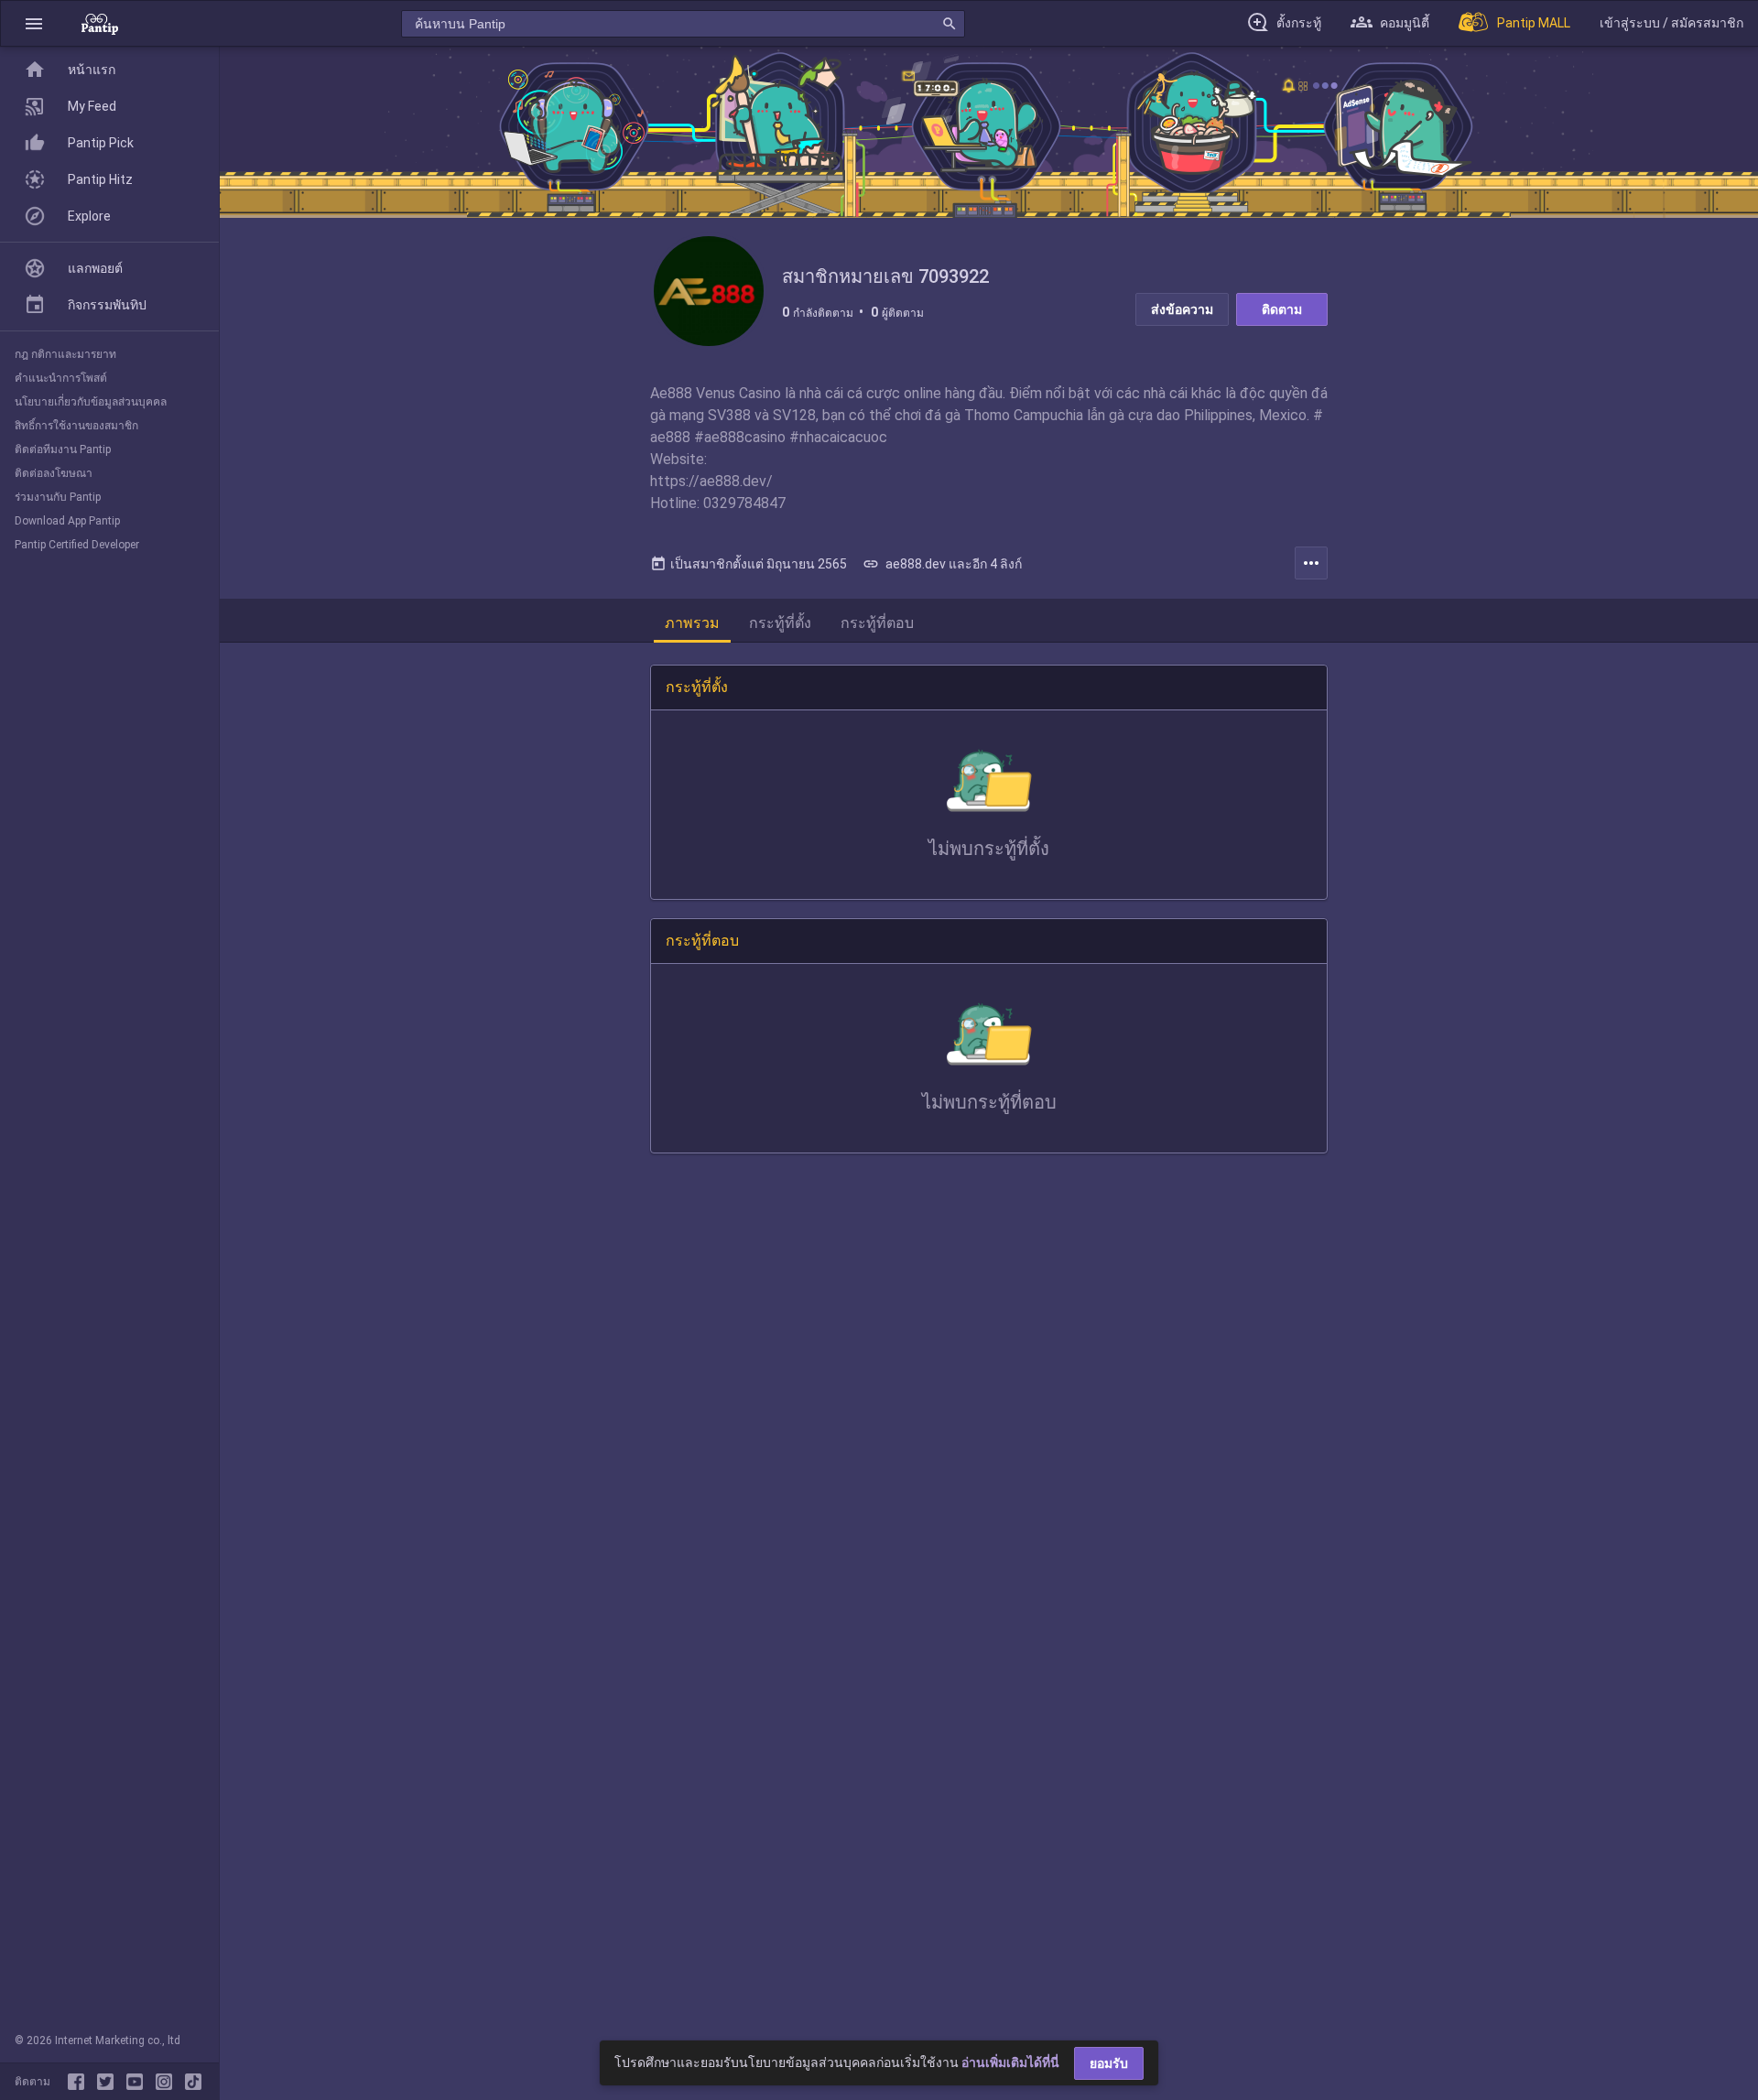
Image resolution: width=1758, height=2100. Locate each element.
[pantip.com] (100, 23)
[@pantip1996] (193, 2082)
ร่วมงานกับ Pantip (58, 497)
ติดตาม (1282, 309)
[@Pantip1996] (109, 2082)
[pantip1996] (138, 2082)
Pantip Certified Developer (77, 545)
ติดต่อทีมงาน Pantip (63, 449)
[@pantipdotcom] (168, 2082)
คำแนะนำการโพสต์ (61, 378)
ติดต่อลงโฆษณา (54, 473)
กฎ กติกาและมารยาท (65, 354)
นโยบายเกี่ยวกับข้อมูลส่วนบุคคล (91, 402)
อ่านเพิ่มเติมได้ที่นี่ (1010, 2062)
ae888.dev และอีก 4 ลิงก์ (942, 564)
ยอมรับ (1109, 2063)
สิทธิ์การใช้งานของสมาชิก (76, 426)
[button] (34, 23)
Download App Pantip (67, 521)
